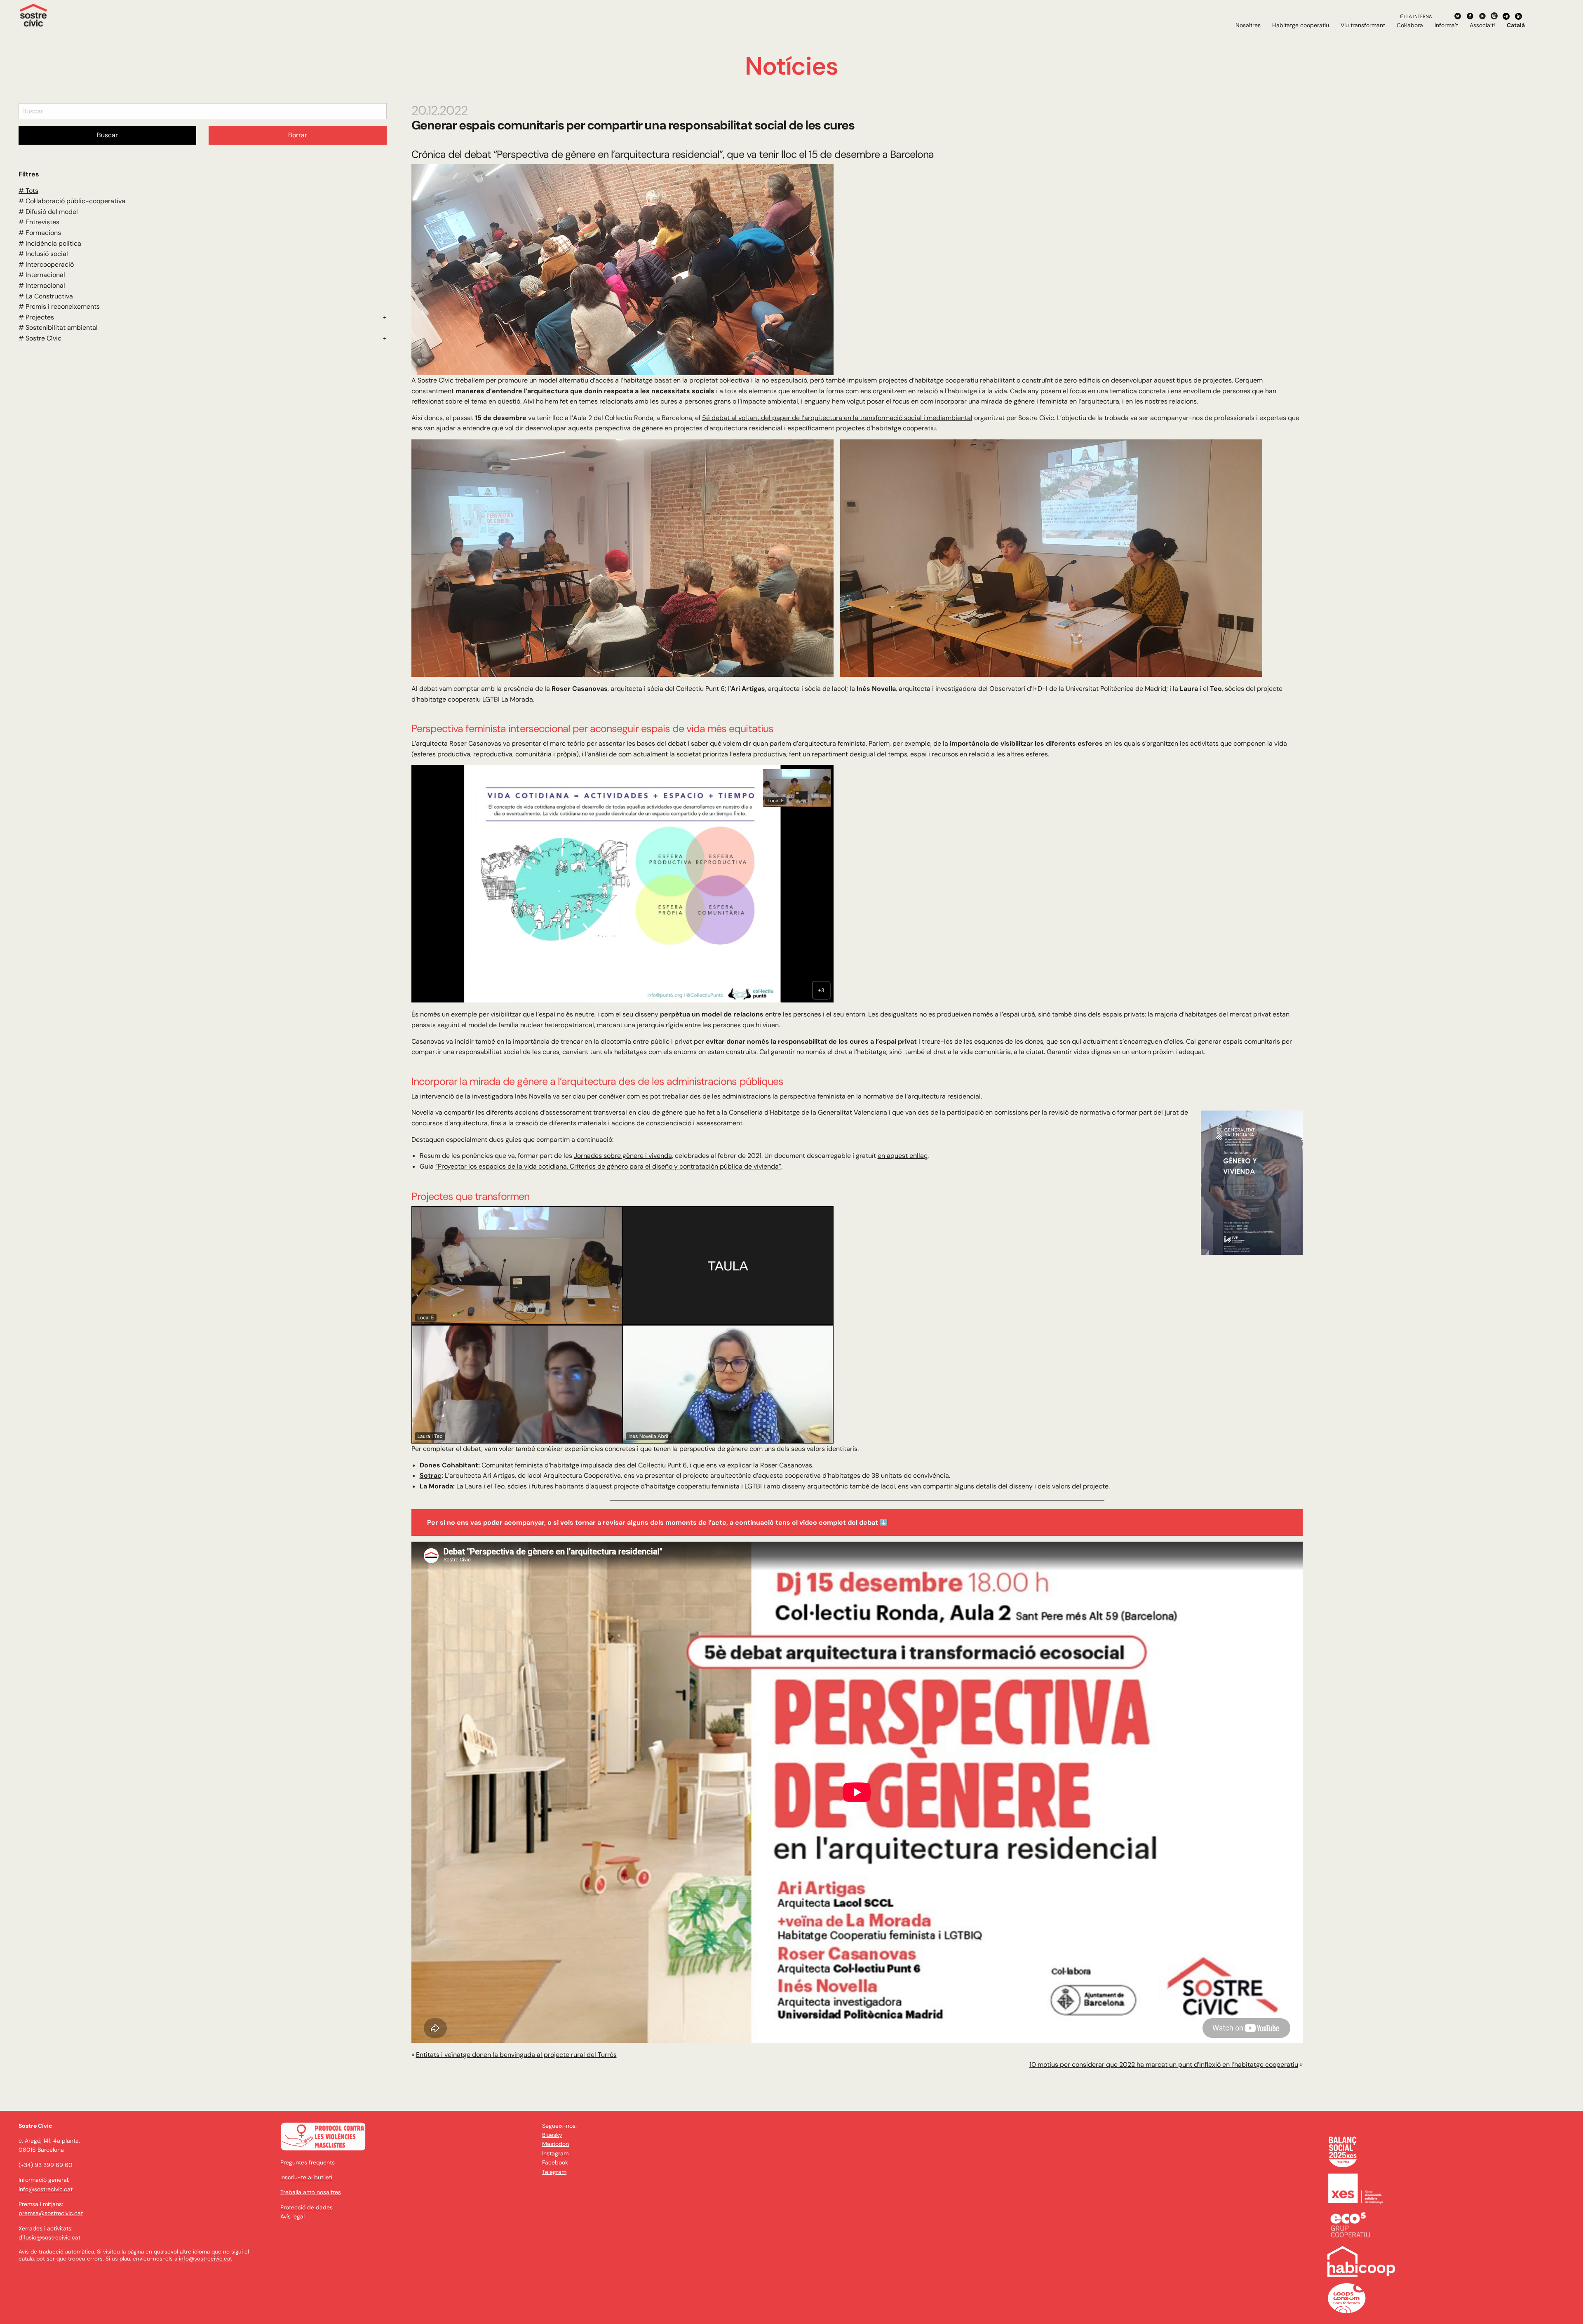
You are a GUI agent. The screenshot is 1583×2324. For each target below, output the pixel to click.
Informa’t (1446, 25)
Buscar (107, 135)
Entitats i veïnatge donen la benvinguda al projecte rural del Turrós (516, 2055)
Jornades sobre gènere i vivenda (623, 1156)
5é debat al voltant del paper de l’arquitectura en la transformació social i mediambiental (837, 418)
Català (1516, 25)
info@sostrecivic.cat (46, 2189)
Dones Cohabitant (449, 1465)
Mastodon (555, 2144)
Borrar (298, 135)
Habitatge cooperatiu (1301, 25)
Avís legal (292, 2216)
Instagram (555, 2153)
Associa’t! (1482, 25)
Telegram (554, 2172)
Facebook (555, 2162)
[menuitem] (1248, 25)
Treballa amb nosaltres (311, 2192)
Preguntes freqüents (308, 2162)
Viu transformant (1363, 25)
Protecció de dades (307, 2207)
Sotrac (431, 1475)
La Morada (436, 1486)
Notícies (791, 66)
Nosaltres (1248, 25)
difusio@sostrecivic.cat (49, 2237)
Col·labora (1410, 25)
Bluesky (552, 2135)
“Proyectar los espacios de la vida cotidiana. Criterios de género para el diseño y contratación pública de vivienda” (608, 1166)
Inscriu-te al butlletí (306, 2177)
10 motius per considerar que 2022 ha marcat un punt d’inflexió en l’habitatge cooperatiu (1164, 2065)
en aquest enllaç (903, 1156)
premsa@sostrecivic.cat (51, 2213)
